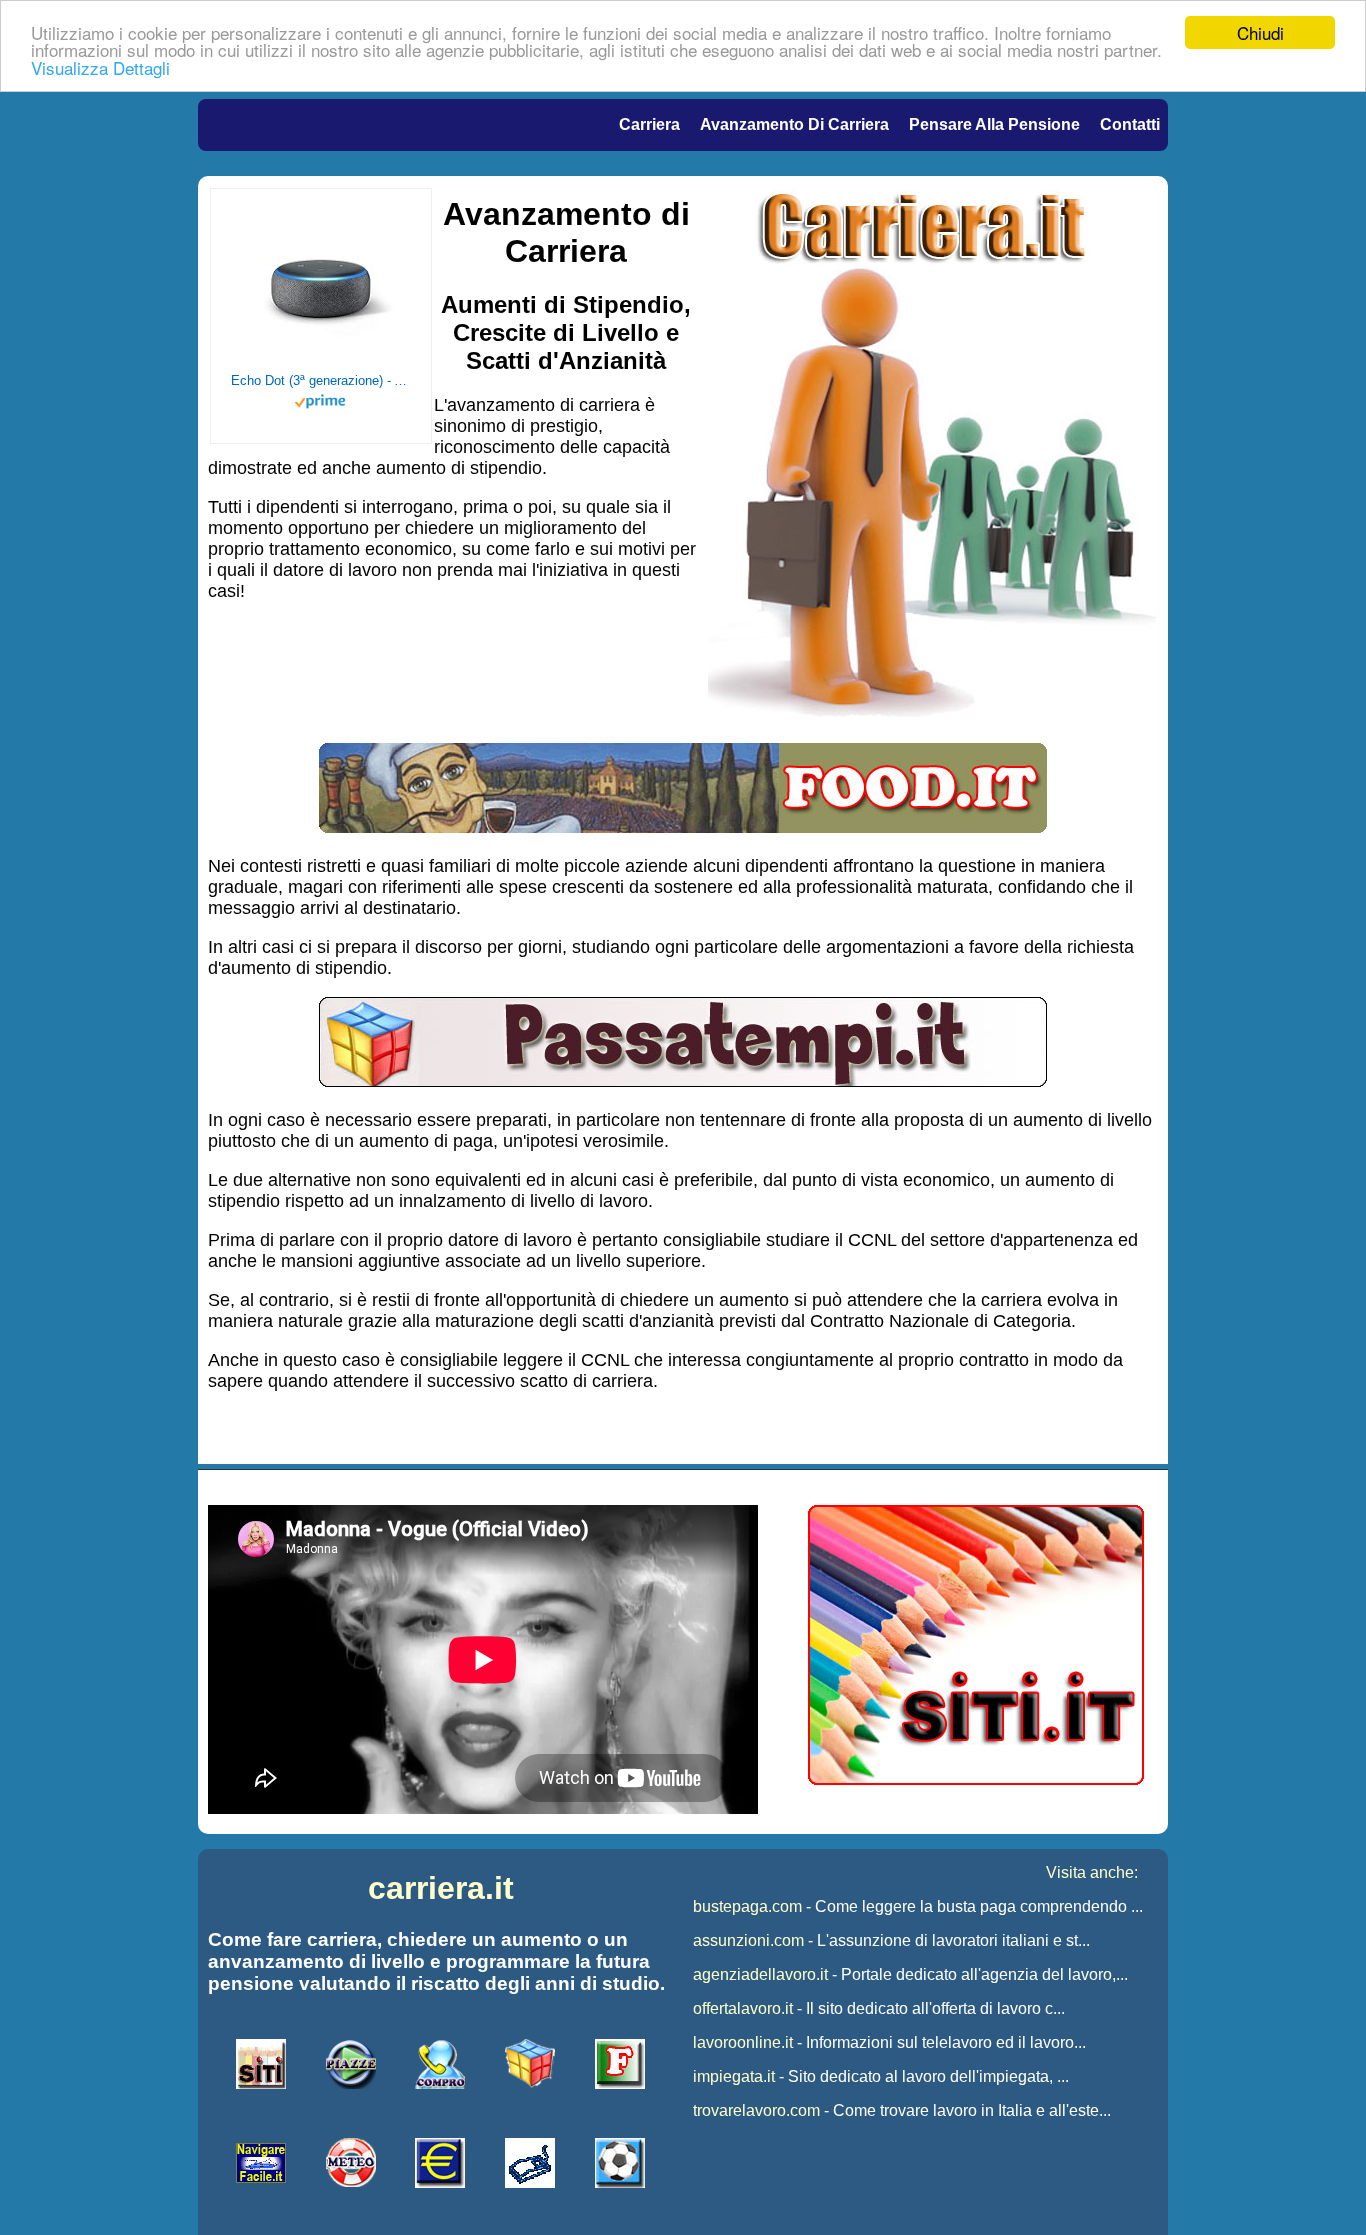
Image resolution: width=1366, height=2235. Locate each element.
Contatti (1130, 124)
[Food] (683, 827)
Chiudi (1260, 32)
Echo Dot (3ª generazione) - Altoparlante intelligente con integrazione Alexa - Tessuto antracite (321, 380)
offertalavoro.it (743, 2008)
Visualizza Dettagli (100, 67)
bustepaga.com (747, 1906)
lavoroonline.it (743, 2042)
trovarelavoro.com (756, 2110)
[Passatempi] (683, 1081)
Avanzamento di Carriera (794, 124)
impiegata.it (734, 2076)
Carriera (649, 124)
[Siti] (976, 1779)
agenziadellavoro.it (760, 1974)
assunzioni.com (748, 1940)
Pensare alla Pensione (994, 124)
